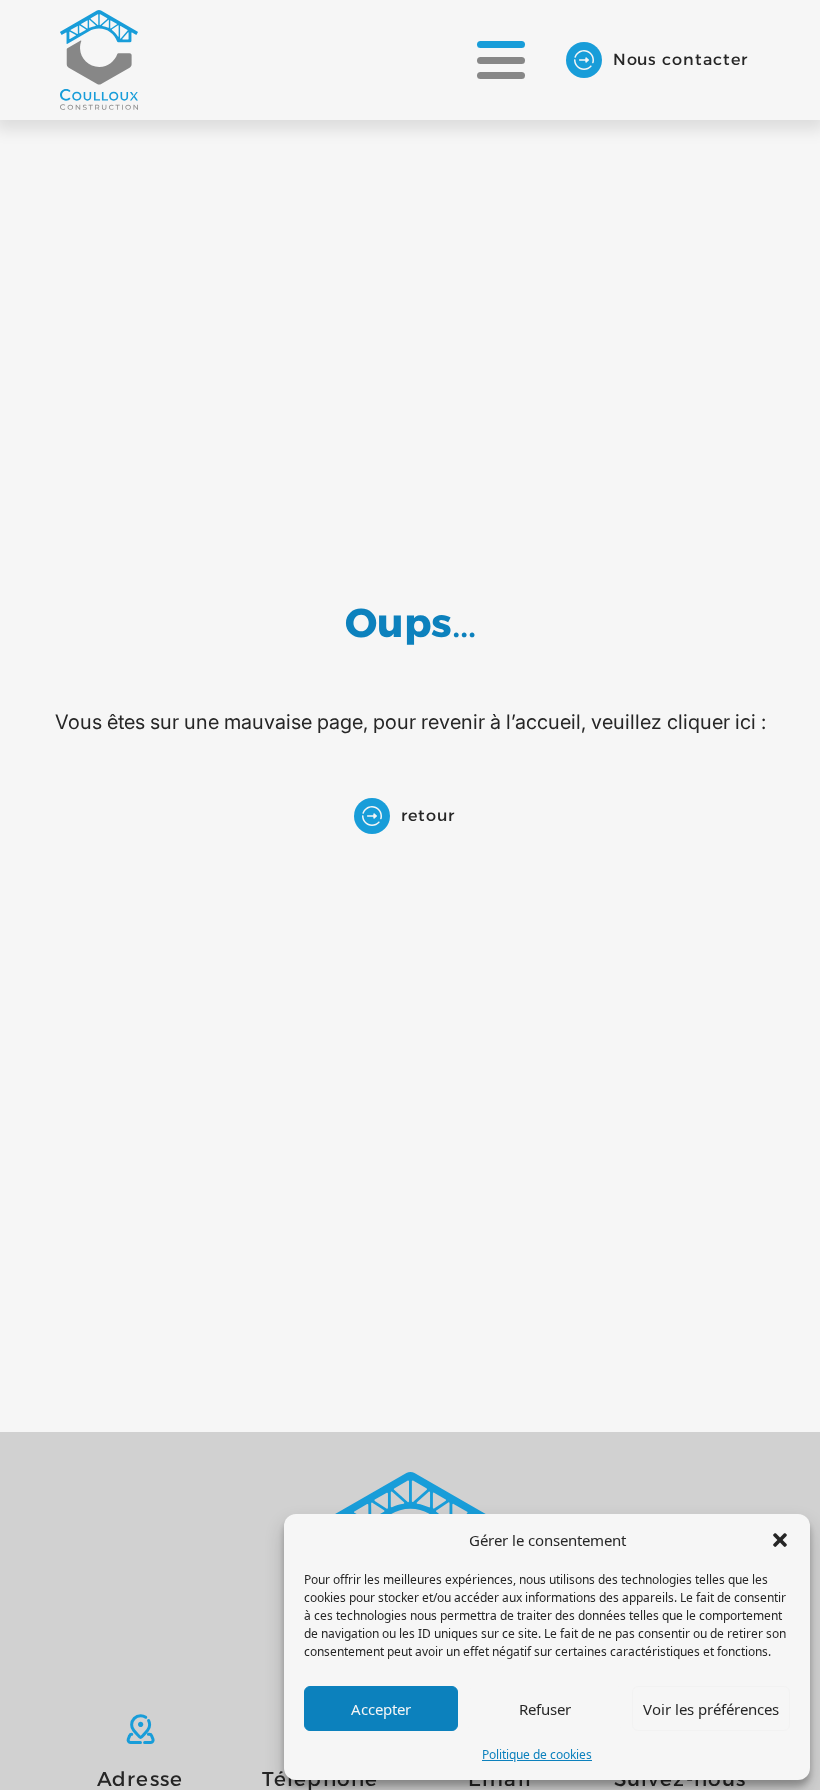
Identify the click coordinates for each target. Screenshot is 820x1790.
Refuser (545, 1709)
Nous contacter (680, 59)
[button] (780, 1540)
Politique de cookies (537, 1754)
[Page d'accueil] (99, 60)
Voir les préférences (711, 1709)
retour (428, 815)
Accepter (381, 1709)
